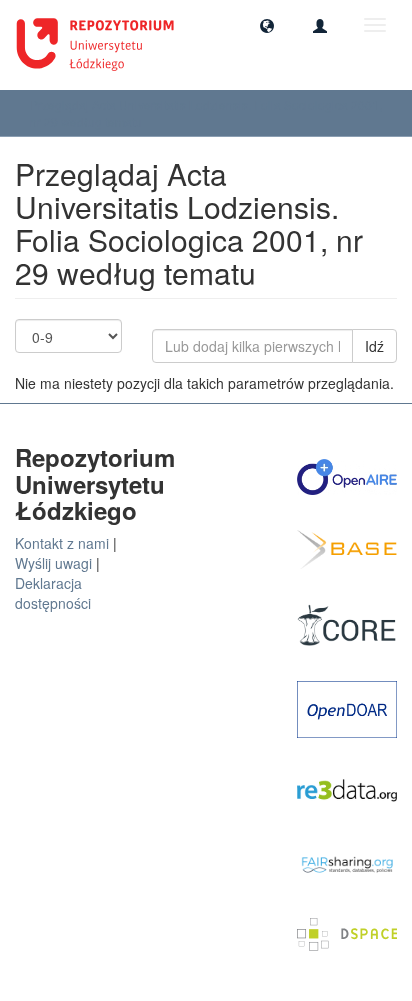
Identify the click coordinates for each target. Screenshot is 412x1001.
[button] (267, 25)
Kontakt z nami (62, 543)
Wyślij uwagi (53, 563)
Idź (374, 346)
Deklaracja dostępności (53, 593)
